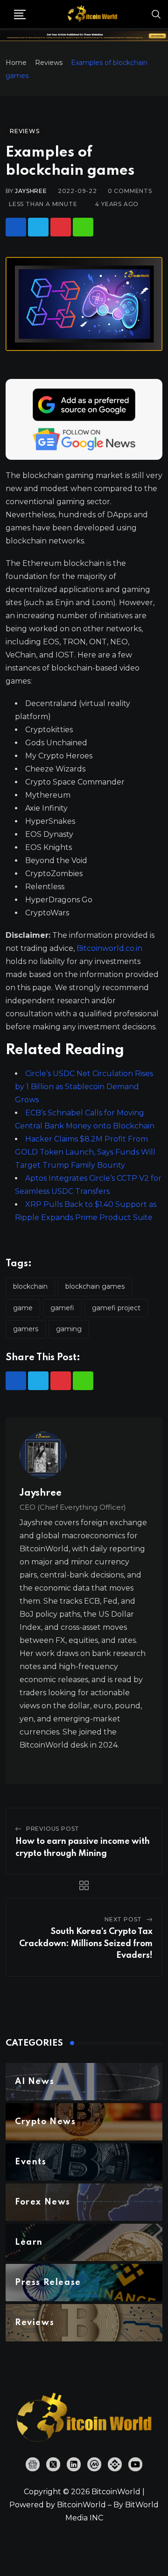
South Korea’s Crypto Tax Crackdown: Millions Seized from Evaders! (86, 1944)
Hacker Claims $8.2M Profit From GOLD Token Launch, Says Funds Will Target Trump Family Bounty (85, 1152)
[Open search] (156, 14)
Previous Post (53, 1829)
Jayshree (31, 191)
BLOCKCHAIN (30, 1286)
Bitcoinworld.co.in (109, 948)
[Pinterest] (61, 227)
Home (16, 63)
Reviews (49, 63)
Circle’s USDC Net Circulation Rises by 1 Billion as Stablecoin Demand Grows (84, 1087)
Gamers (26, 1329)
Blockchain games (95, 1286)
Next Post (123, 1919)
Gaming (69, 1329)
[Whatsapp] (83, 227)
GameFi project (116, 1308)
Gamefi (62, 1308)
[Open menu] (20, 14)
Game (23, 1308)
